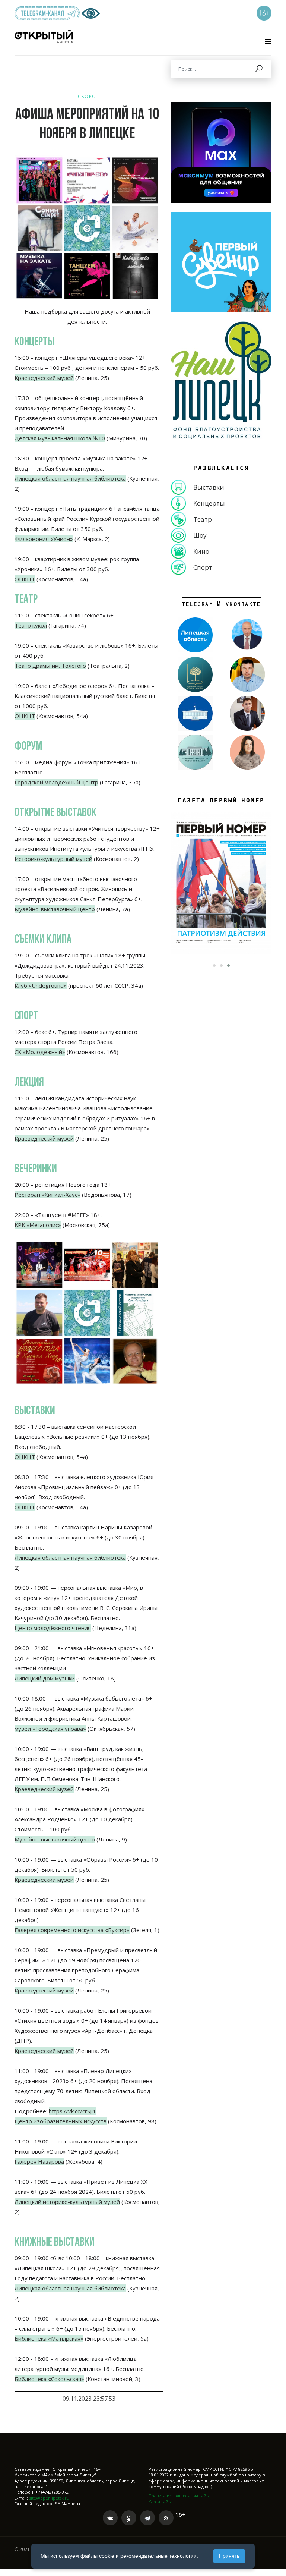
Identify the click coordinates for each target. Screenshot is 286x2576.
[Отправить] (259, 69)
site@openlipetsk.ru (49, 2498)
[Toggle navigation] (268, 41)
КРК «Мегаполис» (38, 1225)
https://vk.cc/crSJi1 (72, 2111)
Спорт (203, 567)
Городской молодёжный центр (56, 782)
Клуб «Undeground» (41, 985)
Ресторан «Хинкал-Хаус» (47, 1195)
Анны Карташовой (106, 1718)
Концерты (209, 503)
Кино (201, 551)
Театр (203, 519)
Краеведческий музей (44, 378)
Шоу (200, 535)
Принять (229, 2556)
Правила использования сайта (179, 2496)
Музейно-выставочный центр (55, 909)
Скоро (87, 96)
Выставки (209, 487)
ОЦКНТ (25, 1457)
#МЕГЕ (77, 1215)
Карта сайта (161, 2502)
